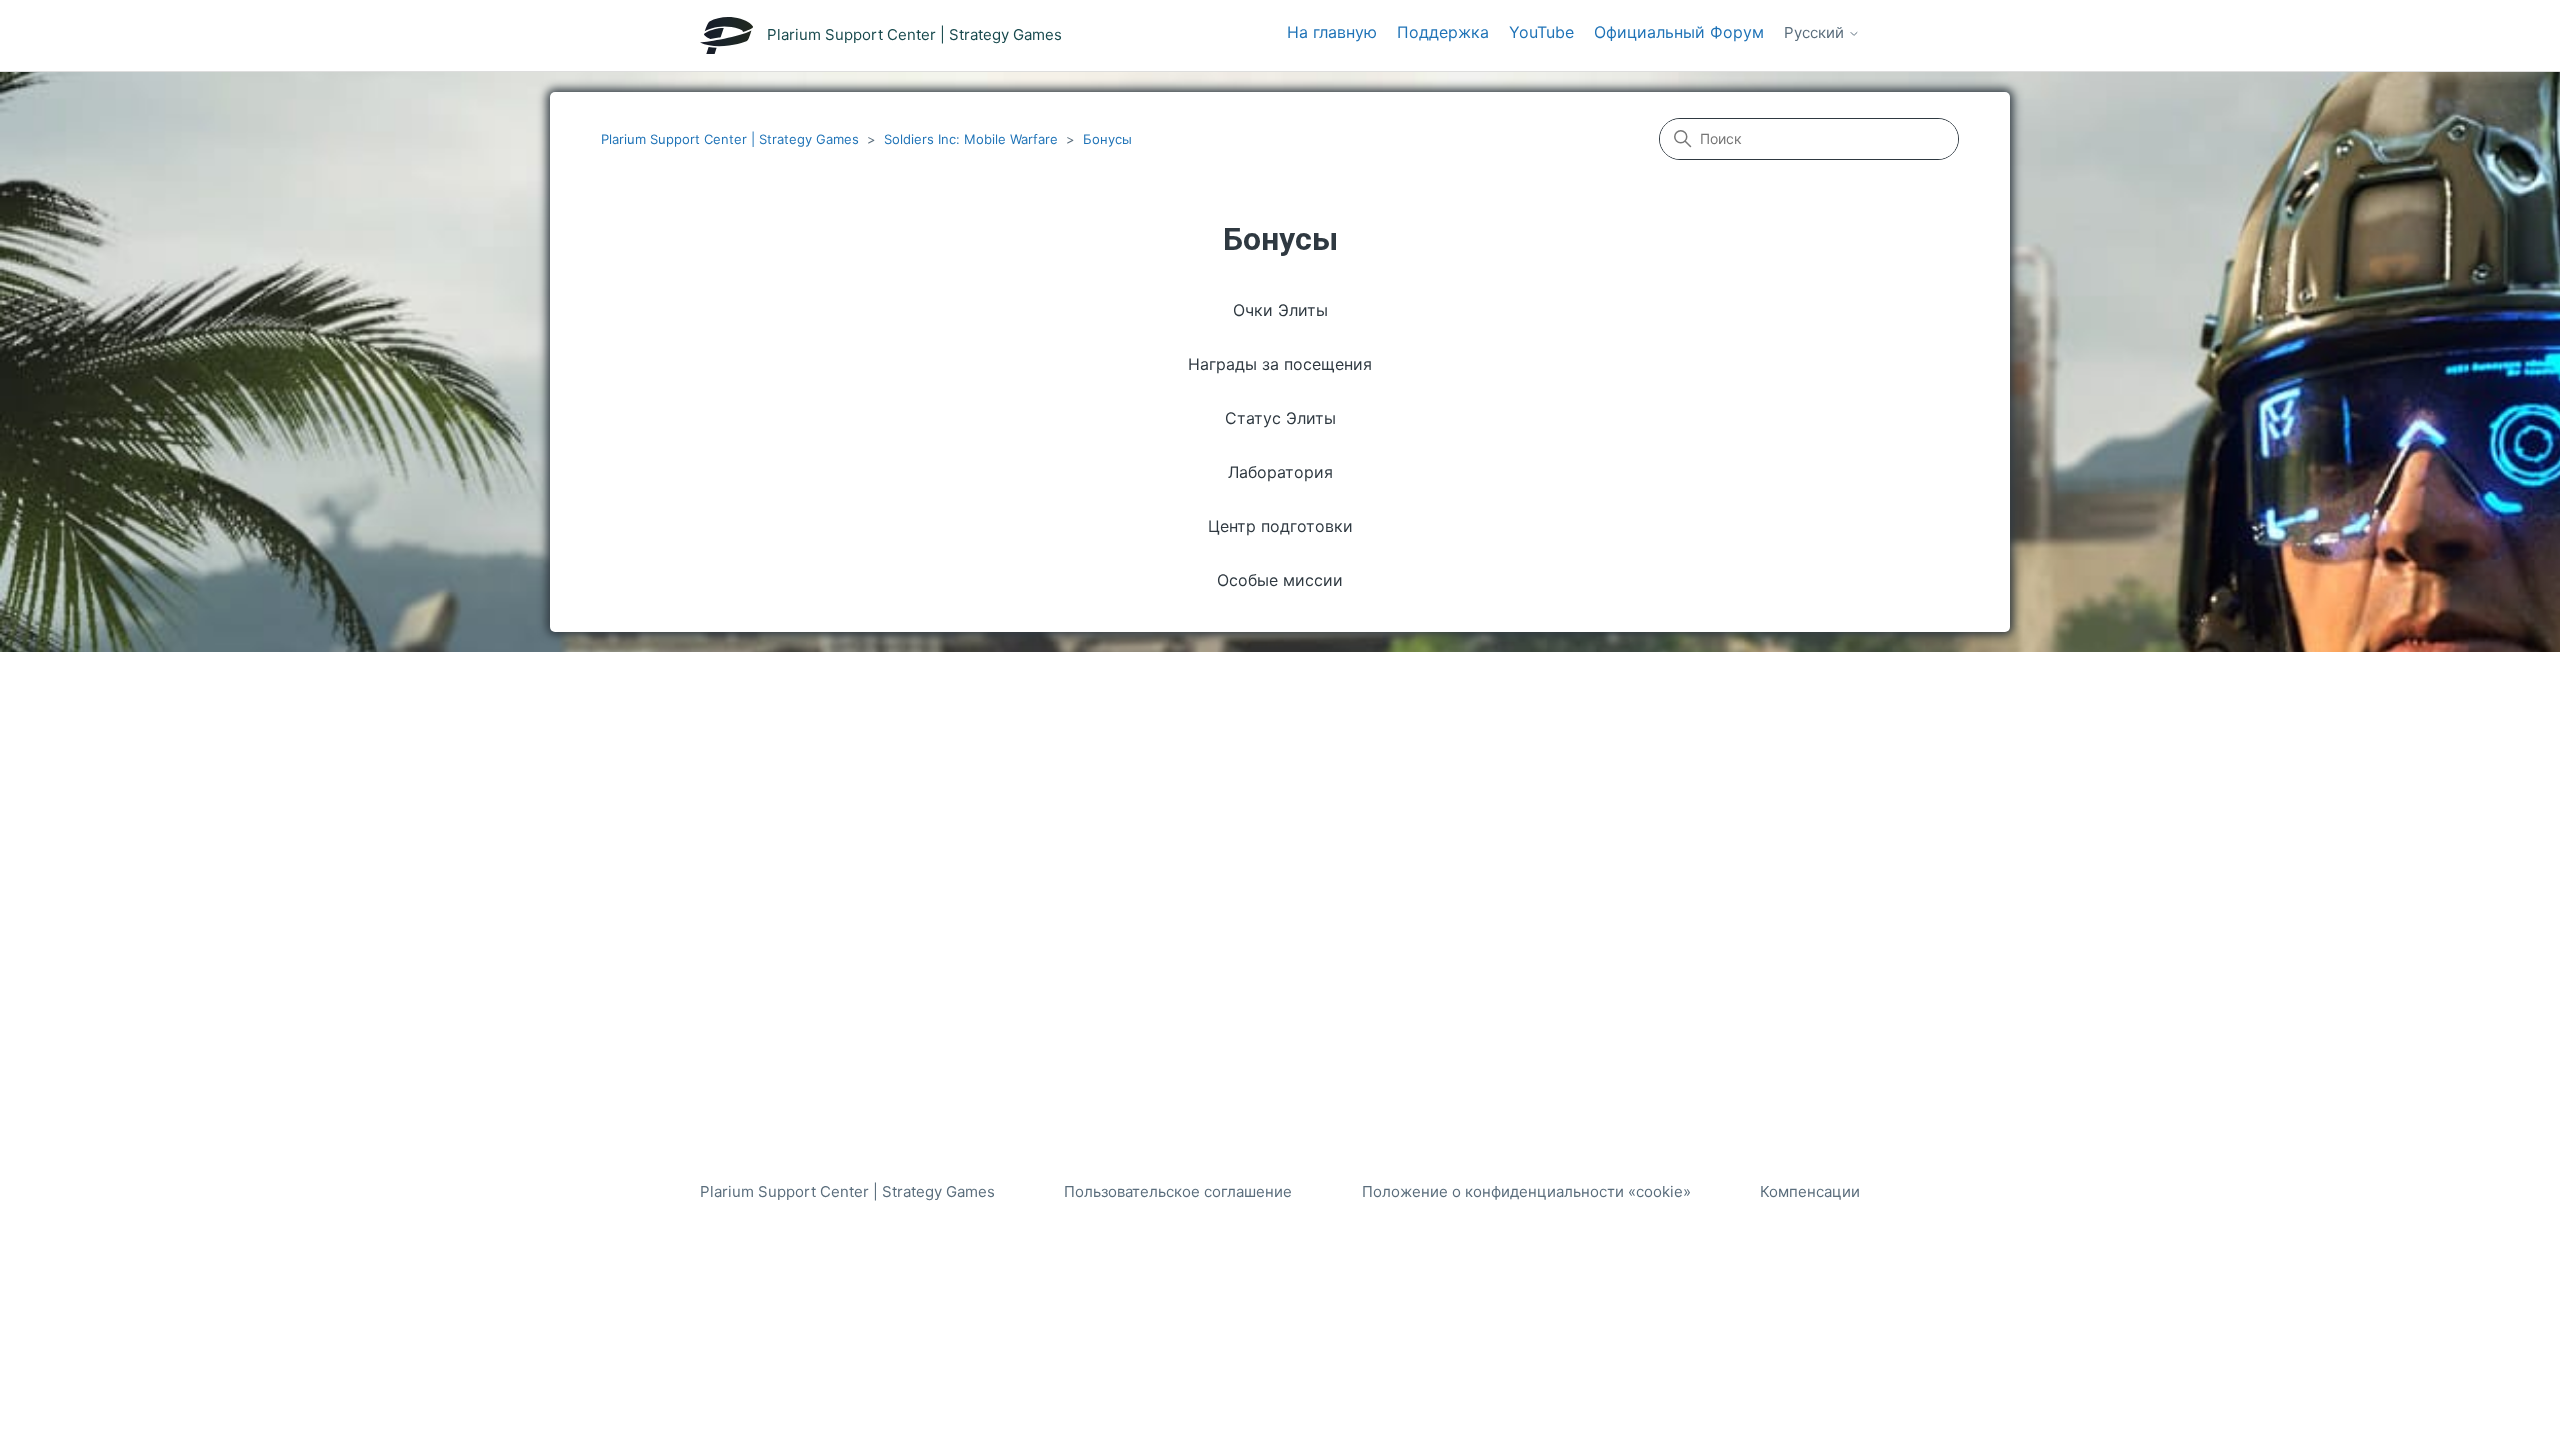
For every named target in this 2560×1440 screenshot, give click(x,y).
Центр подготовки (1280, 526)
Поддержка (1443, 32)
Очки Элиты (1280, 310)
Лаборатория (1280, 472)
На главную (1332, 32)
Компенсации (1810, 1191)
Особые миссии (1280, 580)
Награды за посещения (1280, 364)
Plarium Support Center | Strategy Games (730, 139)
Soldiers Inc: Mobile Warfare (971, 139)
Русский (1816, 33)
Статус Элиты (1280, 418)
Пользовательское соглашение (1178, 1191)
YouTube (1541, 32)
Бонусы (1107, 139)
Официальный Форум (1679, 32)
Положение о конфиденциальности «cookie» (1526, 1191)
